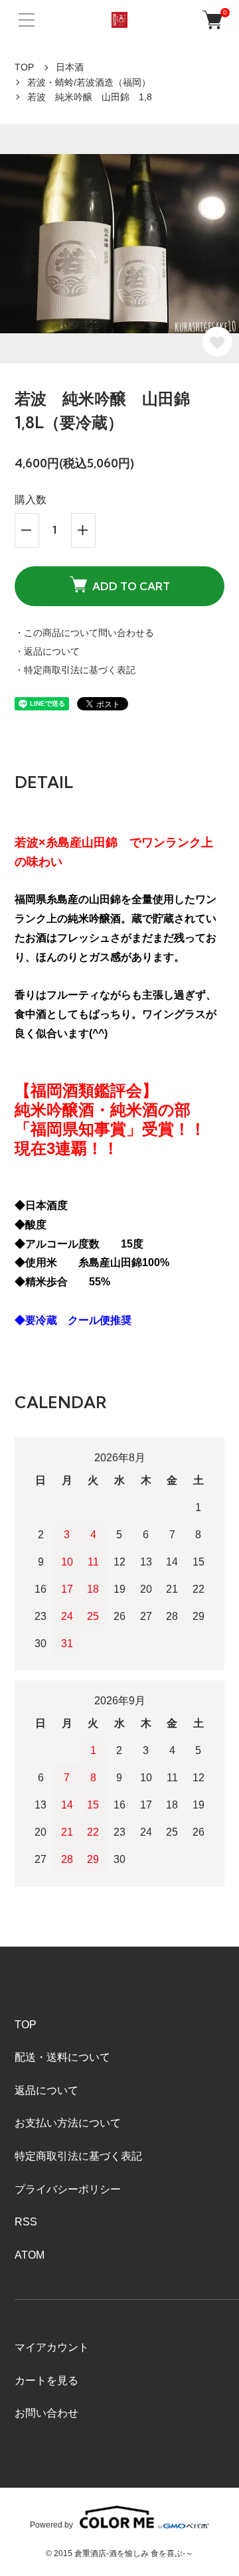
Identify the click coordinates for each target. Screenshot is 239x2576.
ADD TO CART (131, 586)
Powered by (51, 2525)
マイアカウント (52, 2347)
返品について (46, 2090)
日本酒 (70, 67)
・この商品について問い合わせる (84, 633)
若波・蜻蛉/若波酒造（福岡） (89, 82)
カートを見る (46, 2380)
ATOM (30, 2255)
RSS (26, 2222)
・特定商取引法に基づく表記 (75, 670)
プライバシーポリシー (68, 2189)
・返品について (47, 651)
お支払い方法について (68, 2123)
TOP (24, 67)
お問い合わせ (46, 2413)
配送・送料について (62, 2057)
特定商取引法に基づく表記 (78, 2156)
